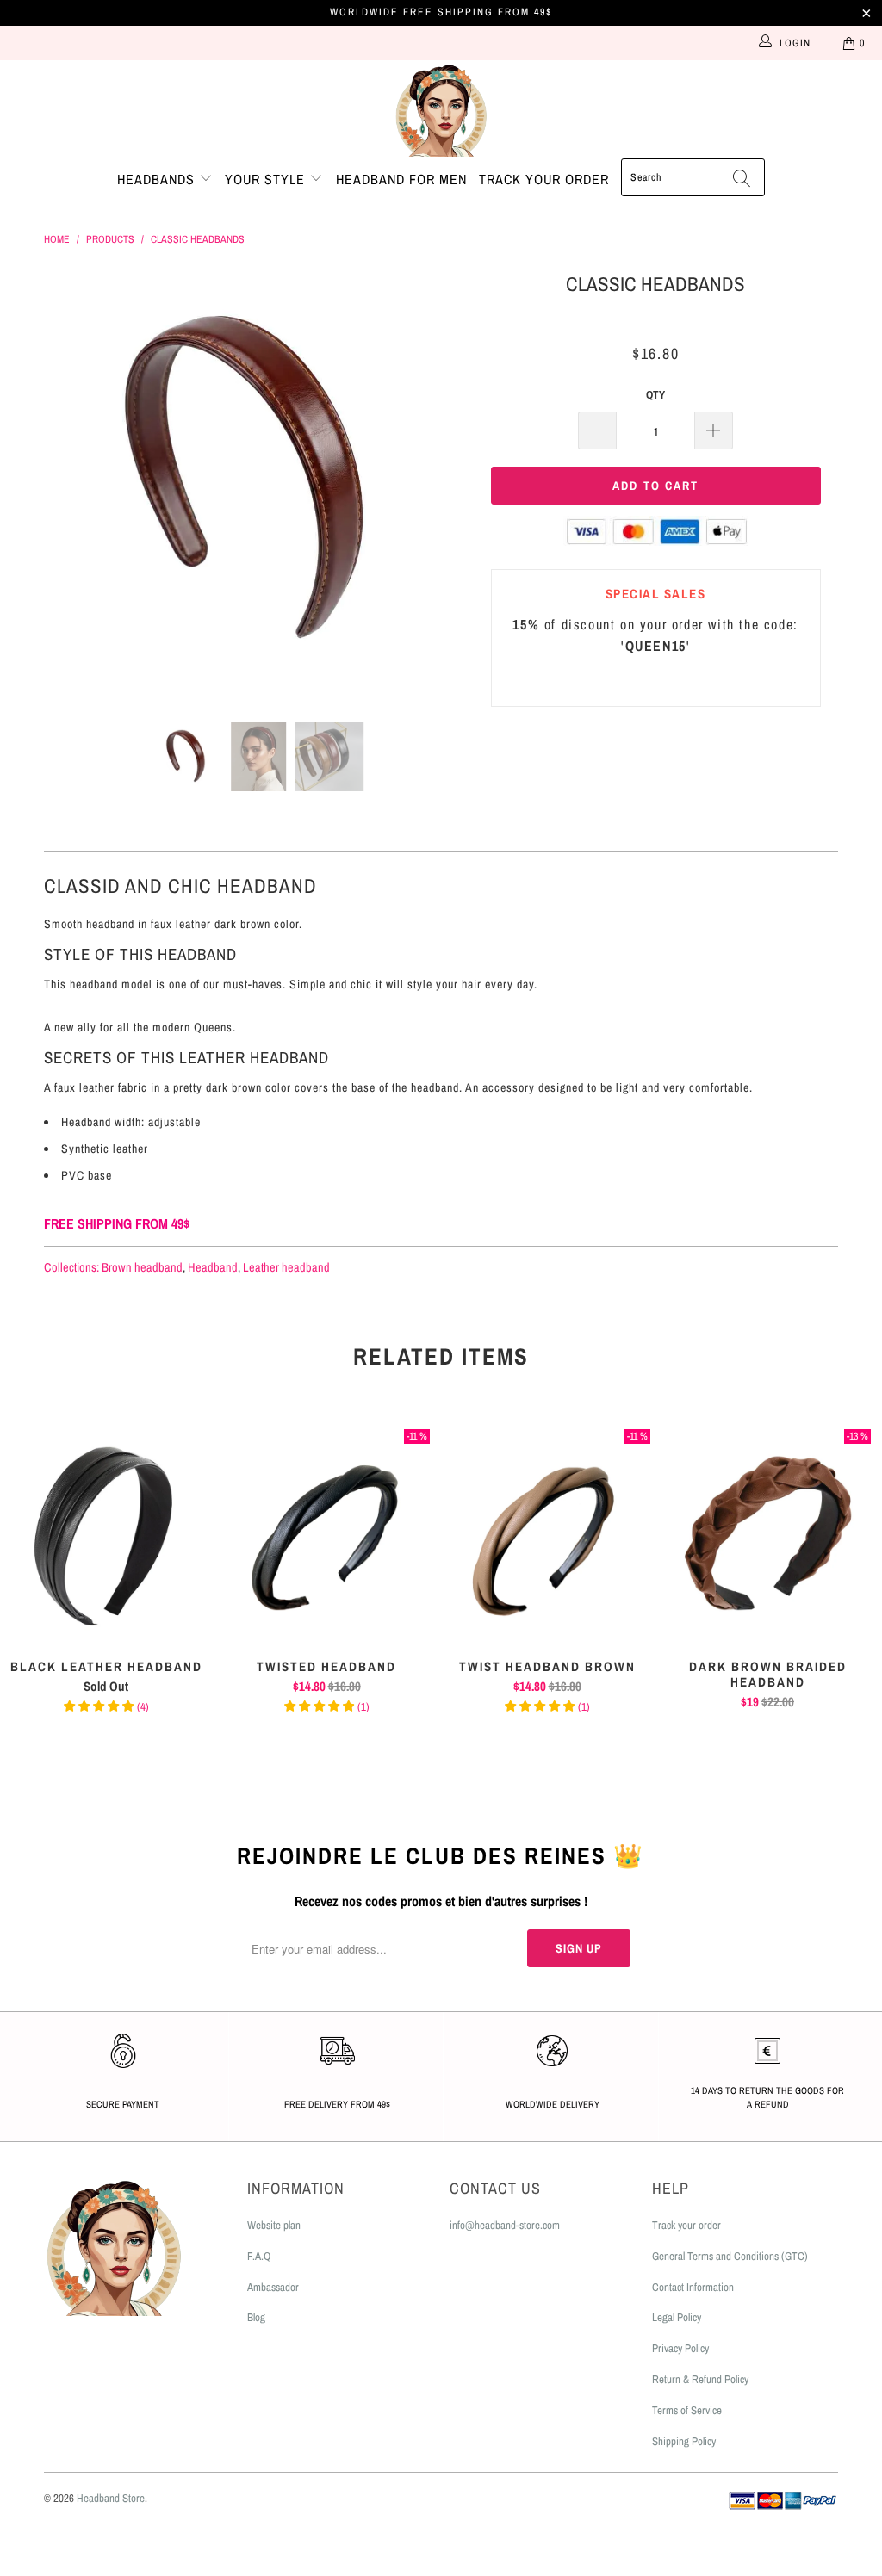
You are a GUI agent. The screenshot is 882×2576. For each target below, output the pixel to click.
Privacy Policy (680, 2348)
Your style (267, 179)
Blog (256, 2317)
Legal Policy (677, 2317)
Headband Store (111, 2498)
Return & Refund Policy (700, 2379)
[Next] (451, 483)
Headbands (158, 179)
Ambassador (273, 2287)
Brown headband (142, 1267)
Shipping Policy (684, 2441)
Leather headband (286, 1267)
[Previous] (67, 483)
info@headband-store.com (505, 2225)
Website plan (274, 2225)
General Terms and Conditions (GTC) (730, 2256)
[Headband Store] (441, 109)
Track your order (544, 179)
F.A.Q (259, 2256)
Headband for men (401, 179)
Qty (655, 395)
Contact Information (693, 2287)
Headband (213, 1267)
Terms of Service (687, 2410)
